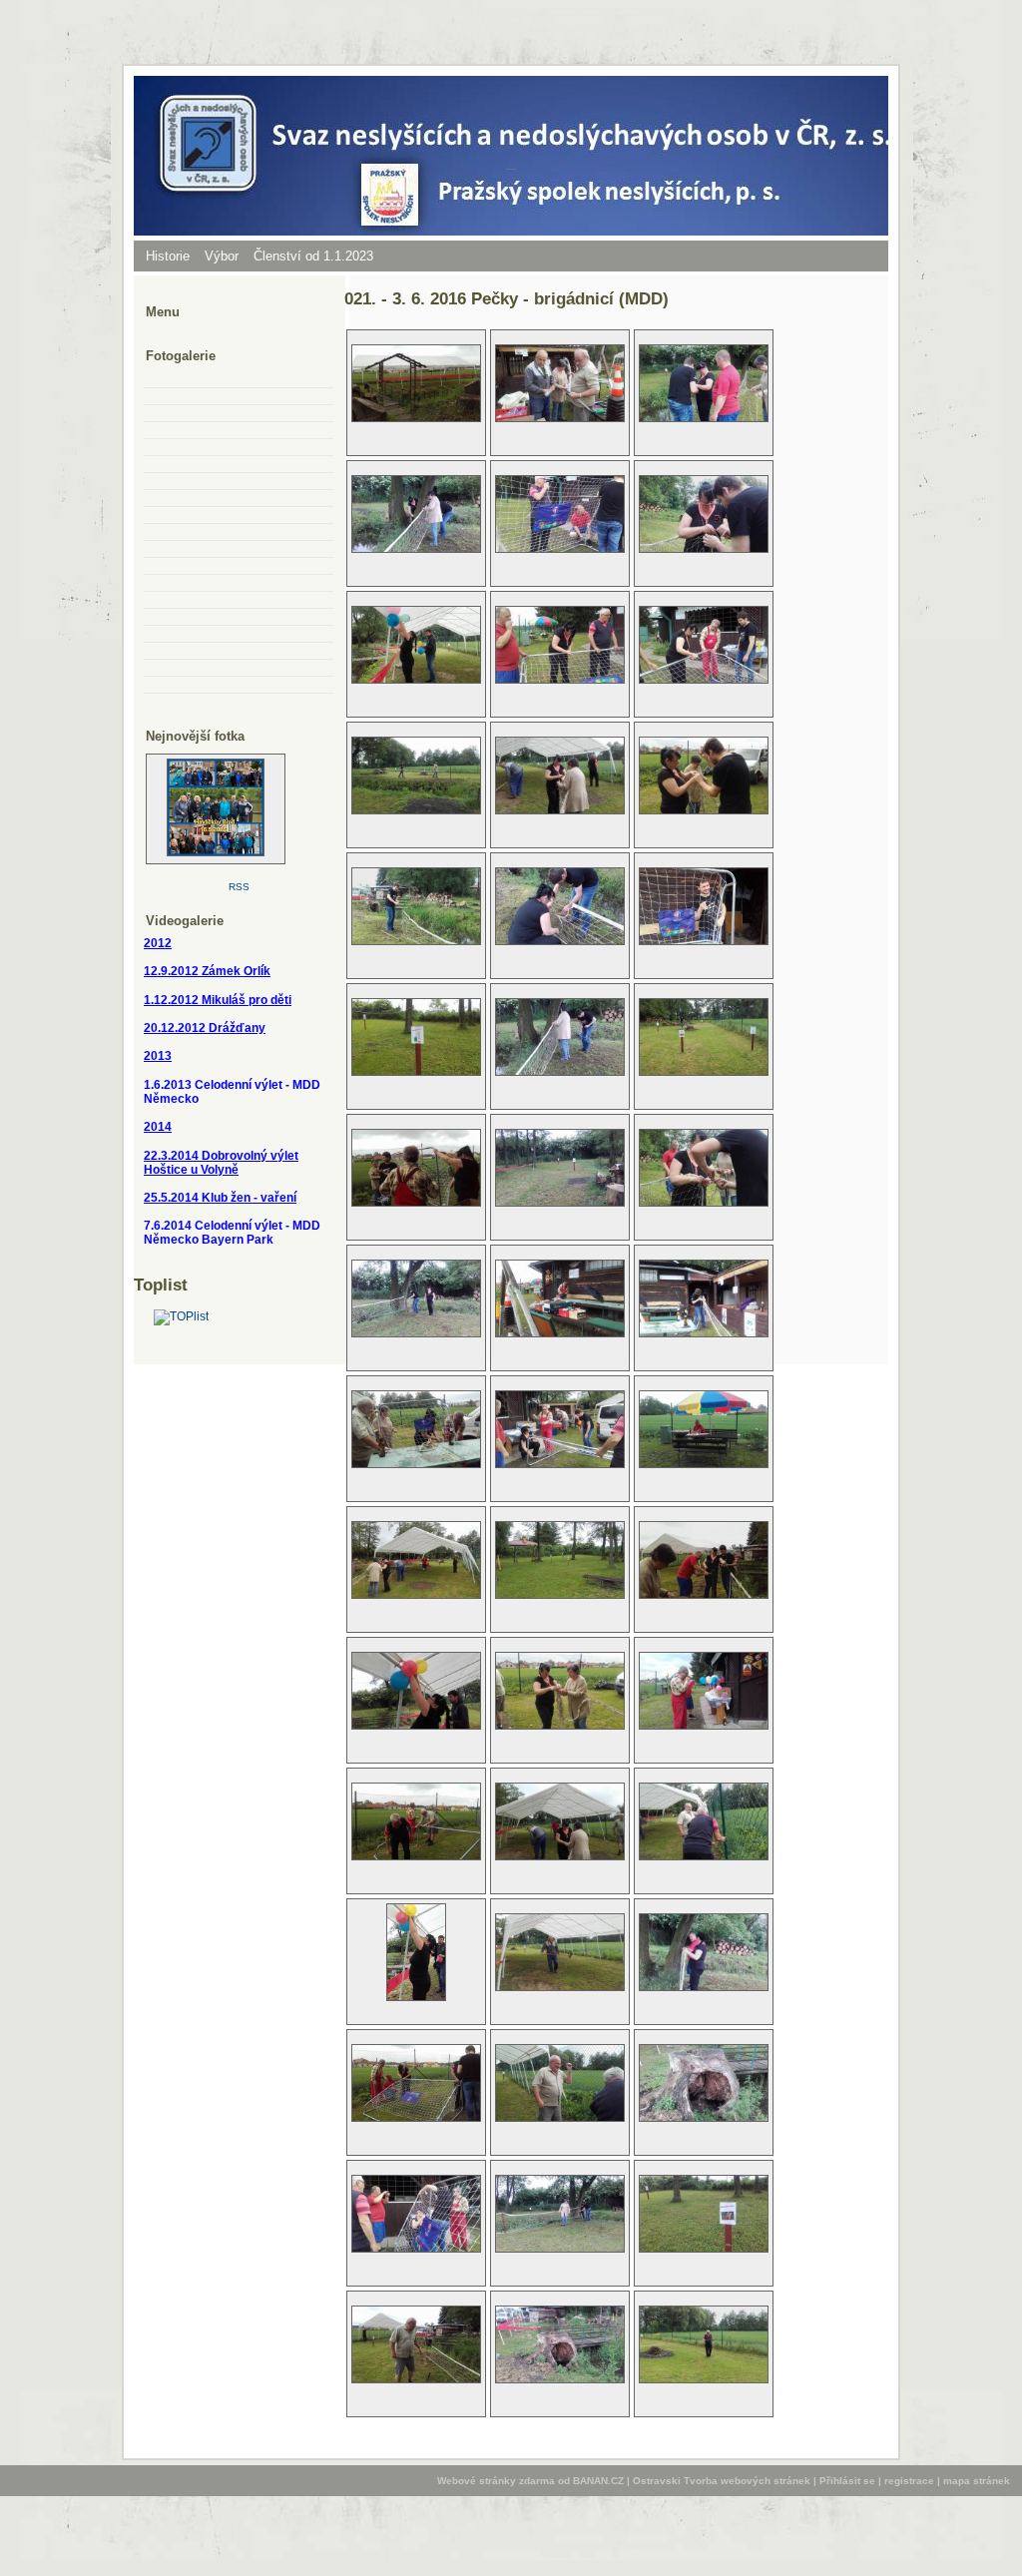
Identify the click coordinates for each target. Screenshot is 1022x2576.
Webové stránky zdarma (496, 2481)
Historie (168, 256)
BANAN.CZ (598, 2481)
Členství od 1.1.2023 (313, 256)
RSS (239, 887)
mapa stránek (977, 2481)
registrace (909, 2481)
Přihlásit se (847, 2481)
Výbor (222, 256)
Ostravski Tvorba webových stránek (722, 2481)
